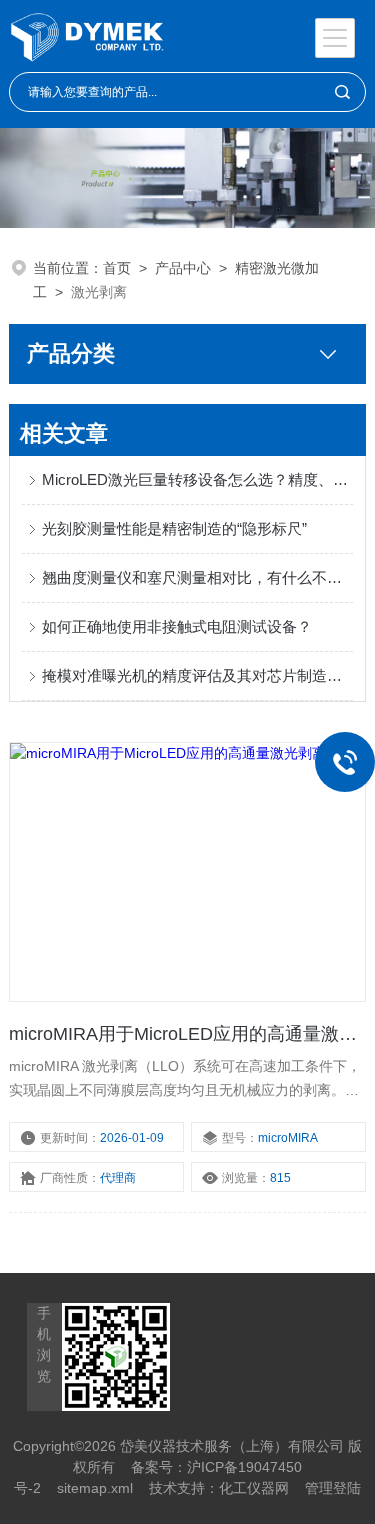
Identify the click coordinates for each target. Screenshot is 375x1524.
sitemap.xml (95, 1488)
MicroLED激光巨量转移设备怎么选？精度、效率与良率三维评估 (197, 479)
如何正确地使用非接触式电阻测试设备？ (177, 626)
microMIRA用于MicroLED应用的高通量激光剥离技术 (187, 1034)
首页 (117, 268)
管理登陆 (333, 1488)
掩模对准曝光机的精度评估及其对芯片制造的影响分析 (197, 675)
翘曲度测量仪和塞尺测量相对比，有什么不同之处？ (197, 577)
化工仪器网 (254, 1488)
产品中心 (183, 268)
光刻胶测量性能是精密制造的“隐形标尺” (174, 528)
